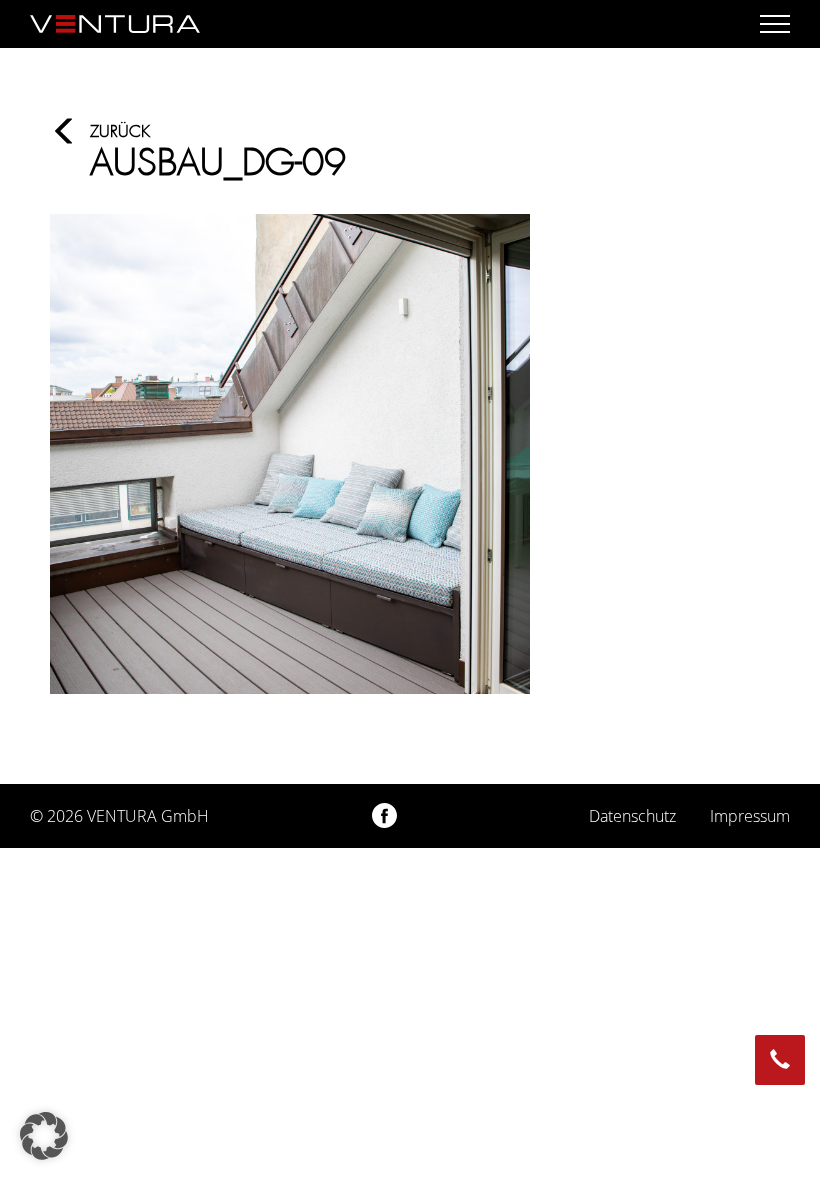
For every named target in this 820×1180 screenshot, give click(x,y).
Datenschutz (632, 816)
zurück (120, 131)
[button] (44, 1136)
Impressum (750, 816)
